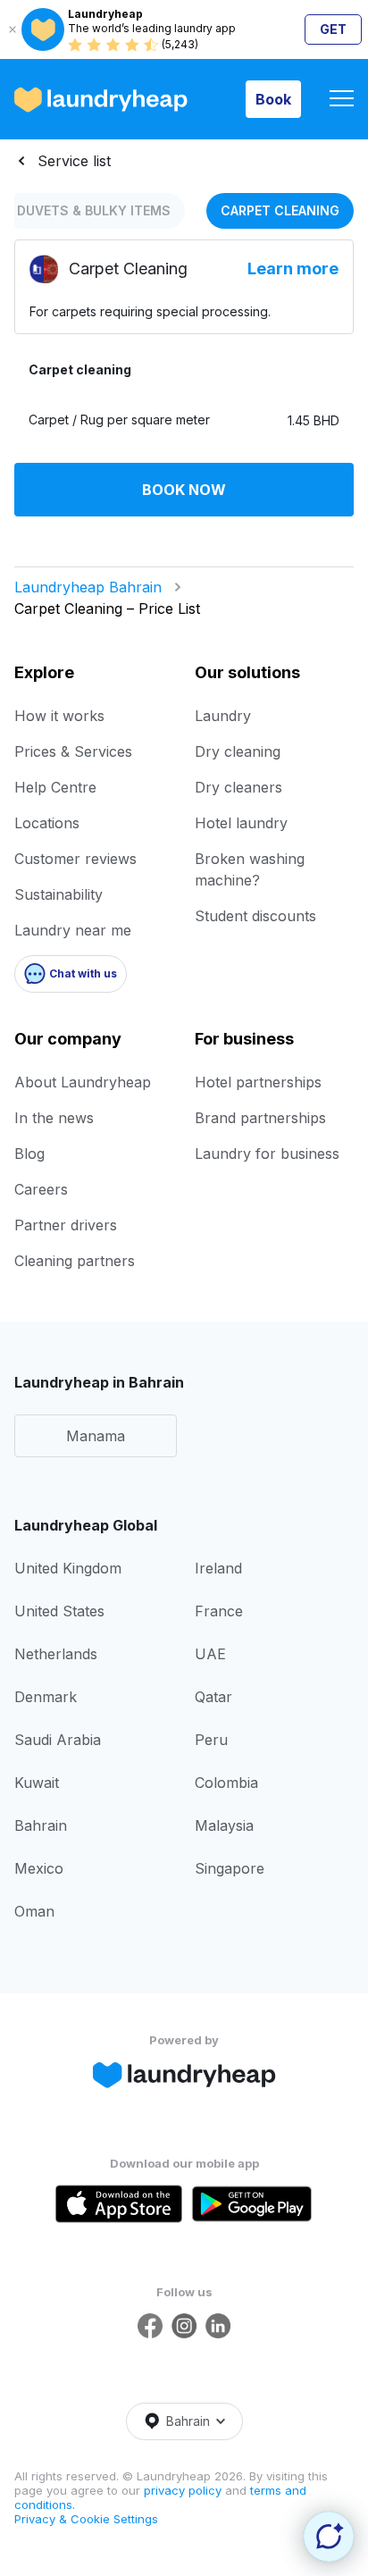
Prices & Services (73, 751)
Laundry (223, 716)
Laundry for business (267, 1154)
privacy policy (184, 2490)
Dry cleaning (238, 751)
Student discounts (255, 916)
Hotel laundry (241, 823)
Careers (41, 1189)
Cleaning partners (75, 1261)
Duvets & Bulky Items (94, 210)
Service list (74, 161)
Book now (184, 490)
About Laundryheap (83, 1082)
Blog (29, 1154)
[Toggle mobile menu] (342, 100)
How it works (59, 716)
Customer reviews (75, 859)
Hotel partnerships (258, 1082)
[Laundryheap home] (101, 100)
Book (273, 99)
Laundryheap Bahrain (88, 587)
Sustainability (59, 894)
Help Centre (55, 787)
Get (333, 29)
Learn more (293, 269)
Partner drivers (66, 1225)
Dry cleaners (238, 787)
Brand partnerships (260, 1118)
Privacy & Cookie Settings (86, 2519)
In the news (54, 1118)
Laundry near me (73, 930)
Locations (47, 823)
